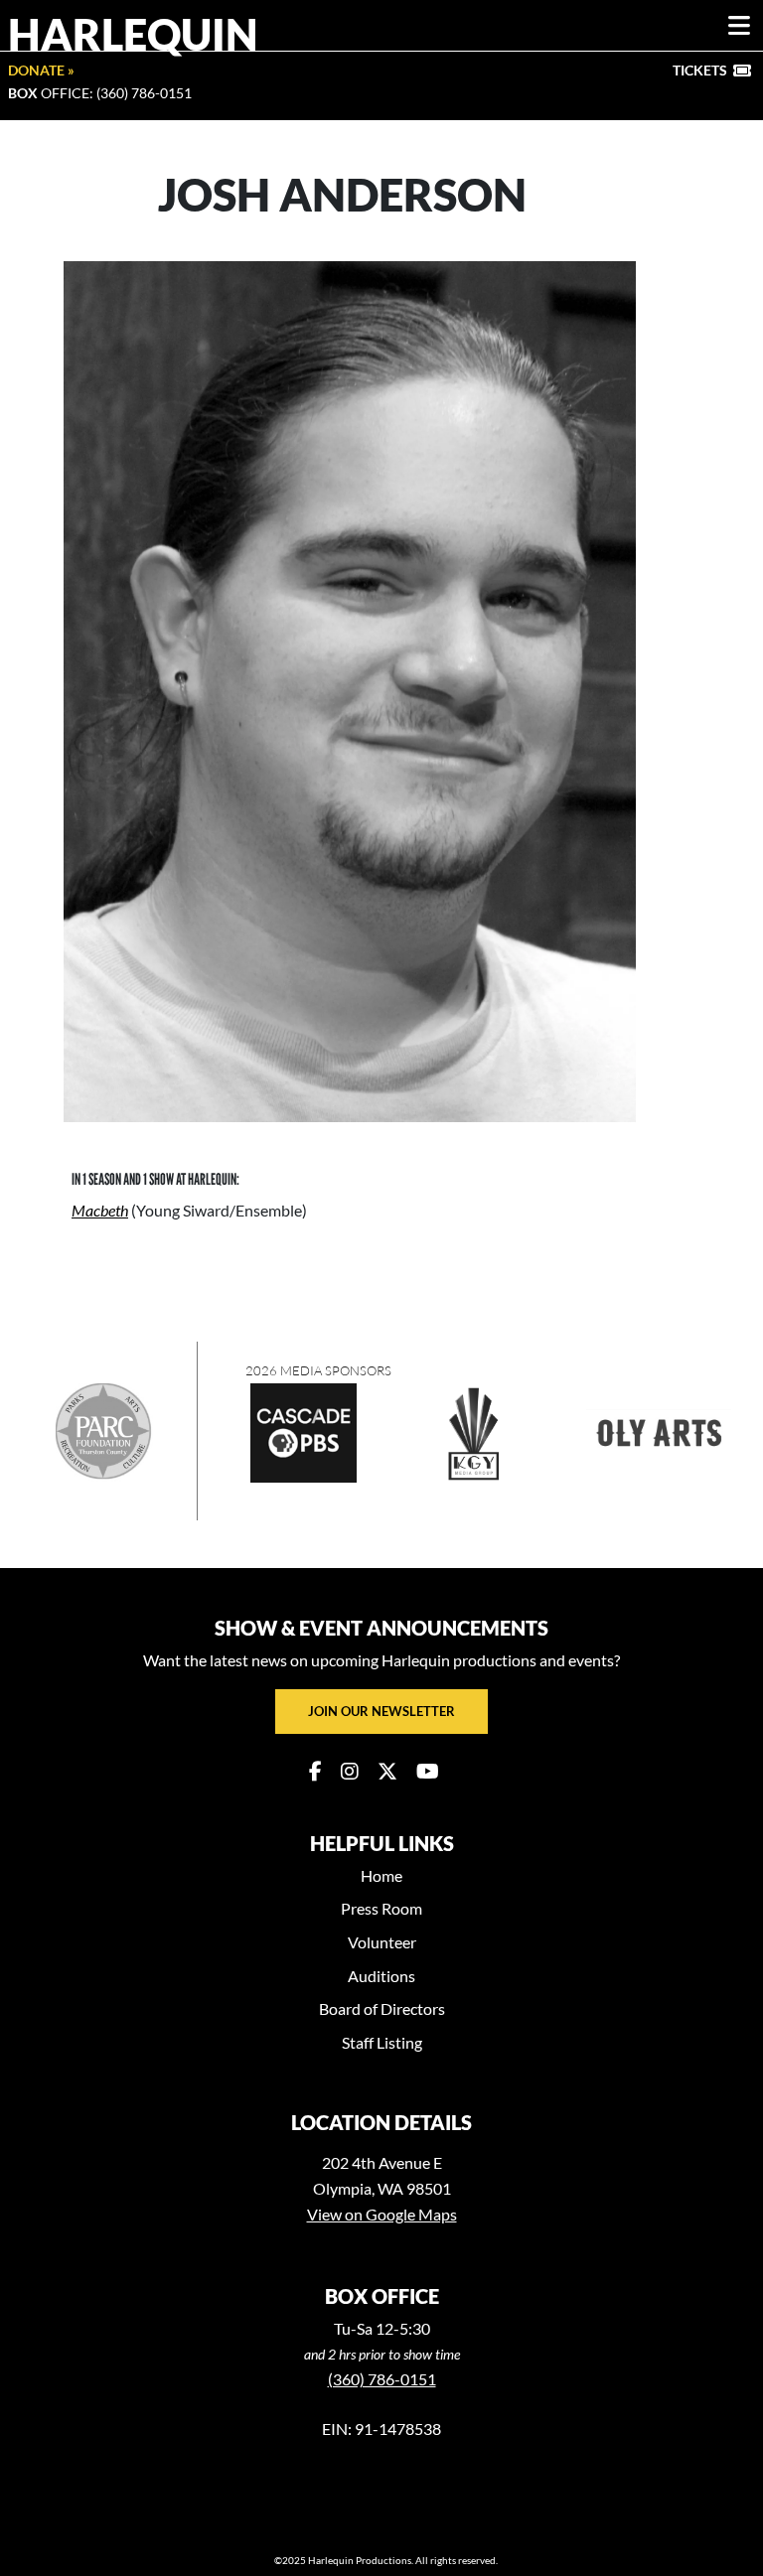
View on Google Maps (382, 2214)
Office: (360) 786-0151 (100, 93)
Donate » (41, 70)
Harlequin (133, 34)
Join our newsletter (381, 1711)
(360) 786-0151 (382, 2379)
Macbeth (100, 1210)
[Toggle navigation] (739, 26)
